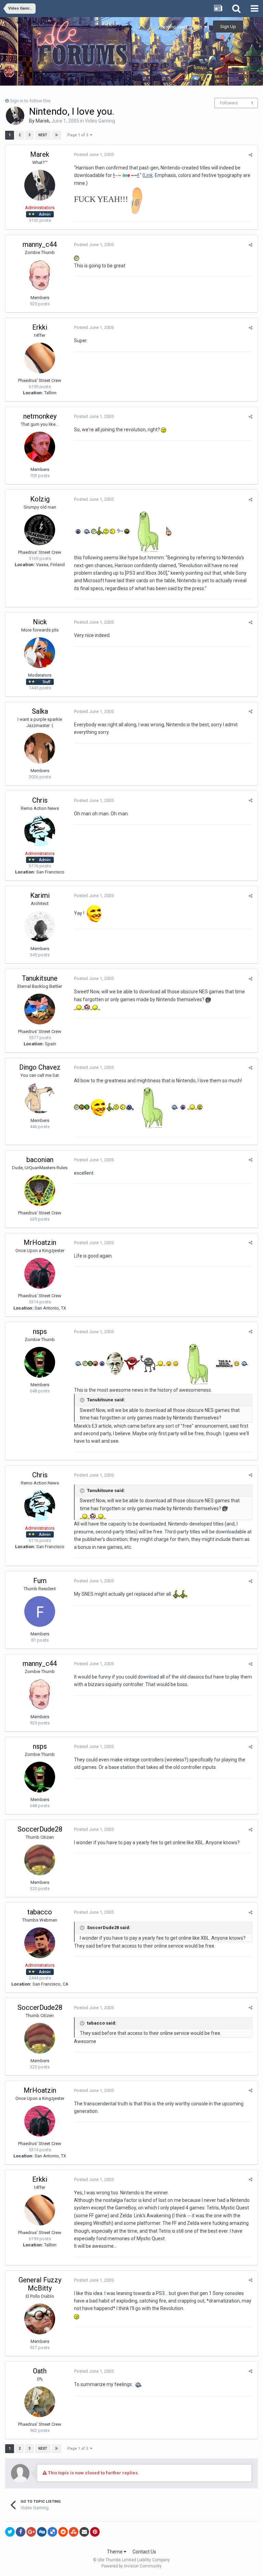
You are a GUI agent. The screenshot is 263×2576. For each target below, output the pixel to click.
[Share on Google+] (31, 2532)
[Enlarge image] (169, 1363)
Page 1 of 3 (79, 135)
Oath (40, 2371)
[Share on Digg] (42, 2532)
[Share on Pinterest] (95, 2532)
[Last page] (57, 135)
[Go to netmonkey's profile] (40, 447)
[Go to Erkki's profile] (40, 358)
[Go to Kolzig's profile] (40, 530)
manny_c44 (40, 244)
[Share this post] (251, 155)
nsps (40, 1331)
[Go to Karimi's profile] (40, 926)
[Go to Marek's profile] (15, 116)
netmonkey (40, 416)
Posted (94, 155)
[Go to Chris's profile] (40, 831)
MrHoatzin (40, 1242)
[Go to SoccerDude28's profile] (40, 1860)
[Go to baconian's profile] (40, 1190)
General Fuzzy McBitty (40, 2284)
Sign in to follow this (30, 101)
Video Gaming (100, 121)
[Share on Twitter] (10, 2532)
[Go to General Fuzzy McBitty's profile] (40, 2319)
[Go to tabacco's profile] (40, 1943)
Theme (115, 2552)
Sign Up (228, 27)
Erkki (40, 327)
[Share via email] (84, 2532)
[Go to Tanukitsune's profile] (40, 1009)
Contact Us (144, 2552)
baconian (40, 1160)
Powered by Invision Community (131, 2566)
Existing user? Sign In (182, 27)
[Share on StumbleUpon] (74, 2532)
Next (43, 135)
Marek (42, 121)
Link (148, 175)
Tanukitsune (40, 978)
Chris (40, 800)
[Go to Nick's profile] (40, 653)
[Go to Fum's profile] (40, 1611)
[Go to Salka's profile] (40, 748)
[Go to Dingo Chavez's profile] (40, 1098)
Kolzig (40, 499)
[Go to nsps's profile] (40, 1362)
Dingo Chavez (40, 1067)
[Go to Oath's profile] (40, 2402)
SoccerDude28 (40, 1829)
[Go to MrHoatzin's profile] (40, 1273)
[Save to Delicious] (52, 2532)
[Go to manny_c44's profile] (40, 275)
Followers (229, 103)
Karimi (40, 895)
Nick (40, 622)
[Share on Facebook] (21, 2532)
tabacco (40, 1912)
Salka (40, 711)
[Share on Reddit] (63, 2532)
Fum (40, 1581)
